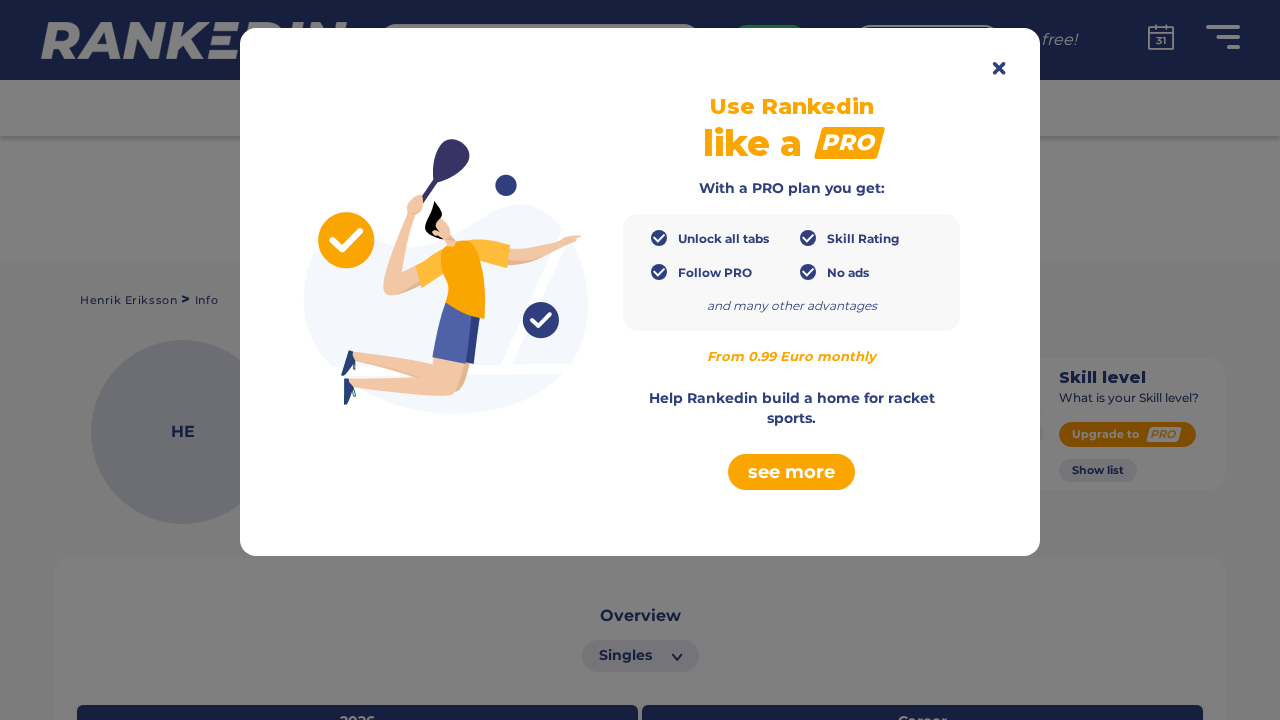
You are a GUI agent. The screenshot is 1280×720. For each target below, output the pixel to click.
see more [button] (791, 472)
